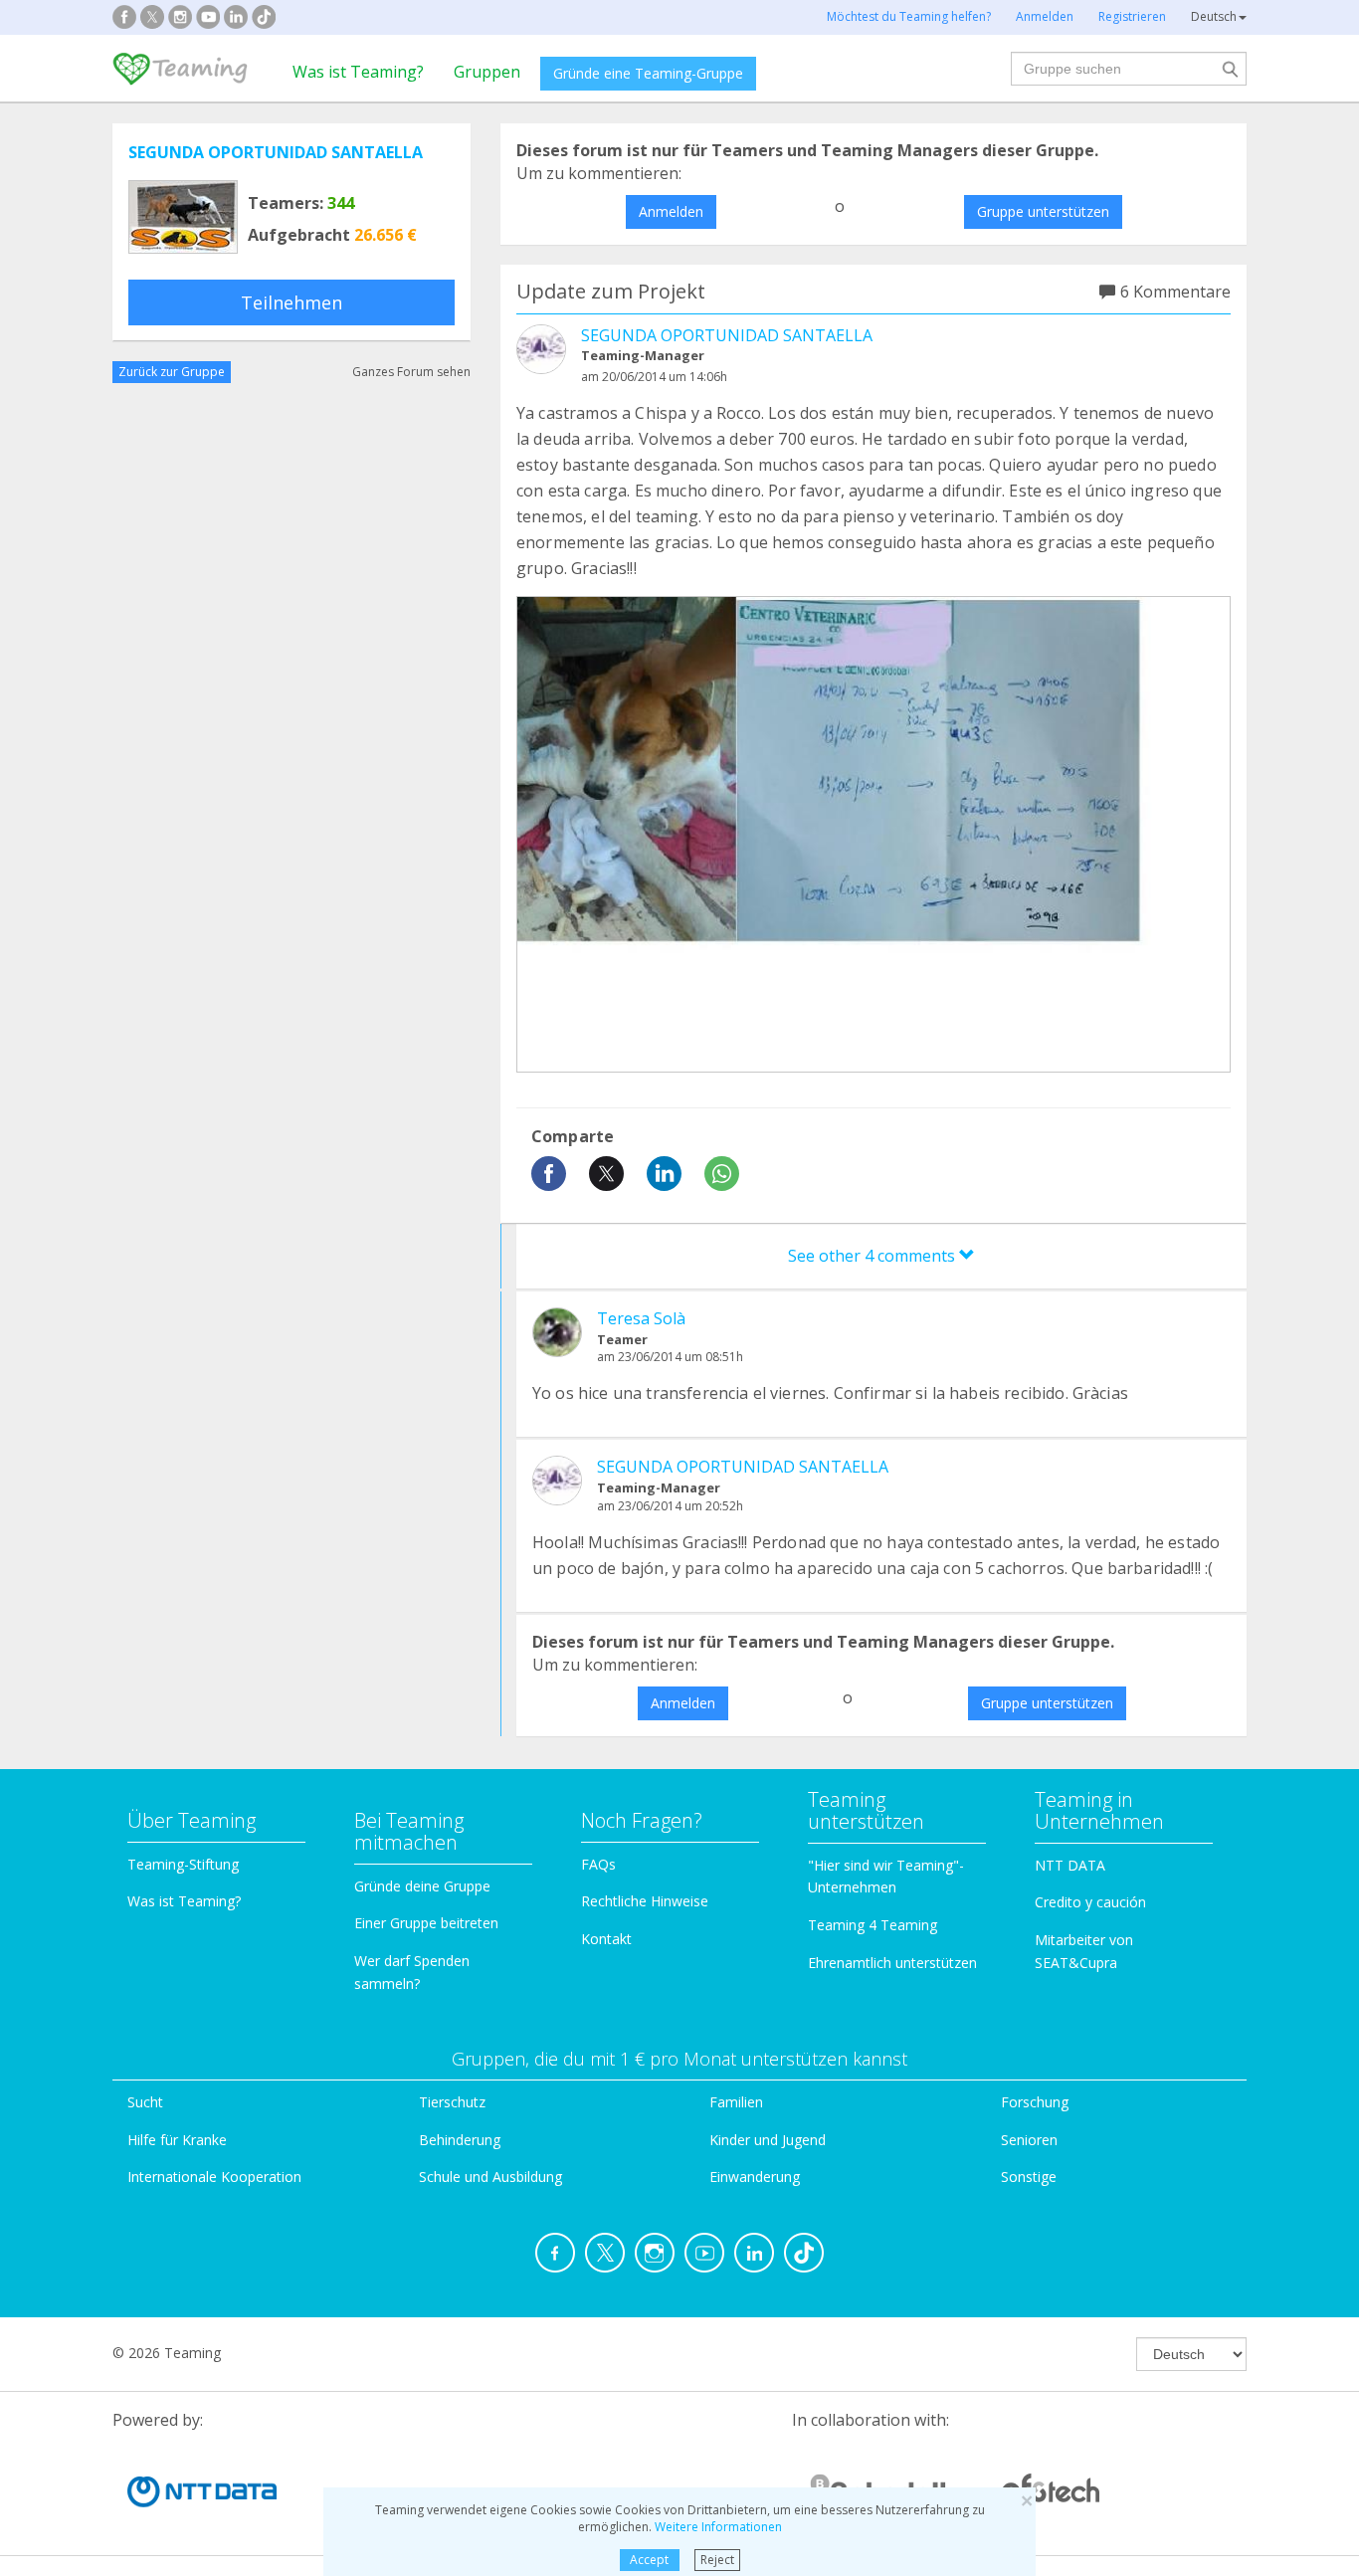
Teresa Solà (641, 1318)
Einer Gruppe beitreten (426, 1923)
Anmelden (671, 211)
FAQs (598, 1864)
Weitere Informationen (718, 2527)
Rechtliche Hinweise (645, 1901)
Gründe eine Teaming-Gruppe (648, 73)
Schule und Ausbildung (490, 2177)
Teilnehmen (291, 302)
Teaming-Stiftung (183, 1864)
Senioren (1029, 2140)
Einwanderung (755, 2177)
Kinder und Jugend (768, 2140)
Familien (736, 2102)
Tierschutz (452, 2102)
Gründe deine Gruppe (422, 1886)
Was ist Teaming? (358, 72)
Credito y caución (1090, 1902)
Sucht (145, 2102)
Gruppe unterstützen (1043, 211)
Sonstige (1029, 2177)
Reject (717, 2560)
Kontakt (606, 1939)
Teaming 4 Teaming (873, 1925)
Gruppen (487, 72)
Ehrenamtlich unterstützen (892, 1963)
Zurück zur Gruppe (172, 372)
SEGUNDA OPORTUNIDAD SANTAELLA (276, 152)
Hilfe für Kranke (177, 2140)
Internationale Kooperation (214, 2177)
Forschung (1035, 2102)
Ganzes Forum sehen (411, 372)
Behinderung (460, 2140)
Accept (649, 2560)
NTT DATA (1070, 1865)
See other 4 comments (874, 1256)
